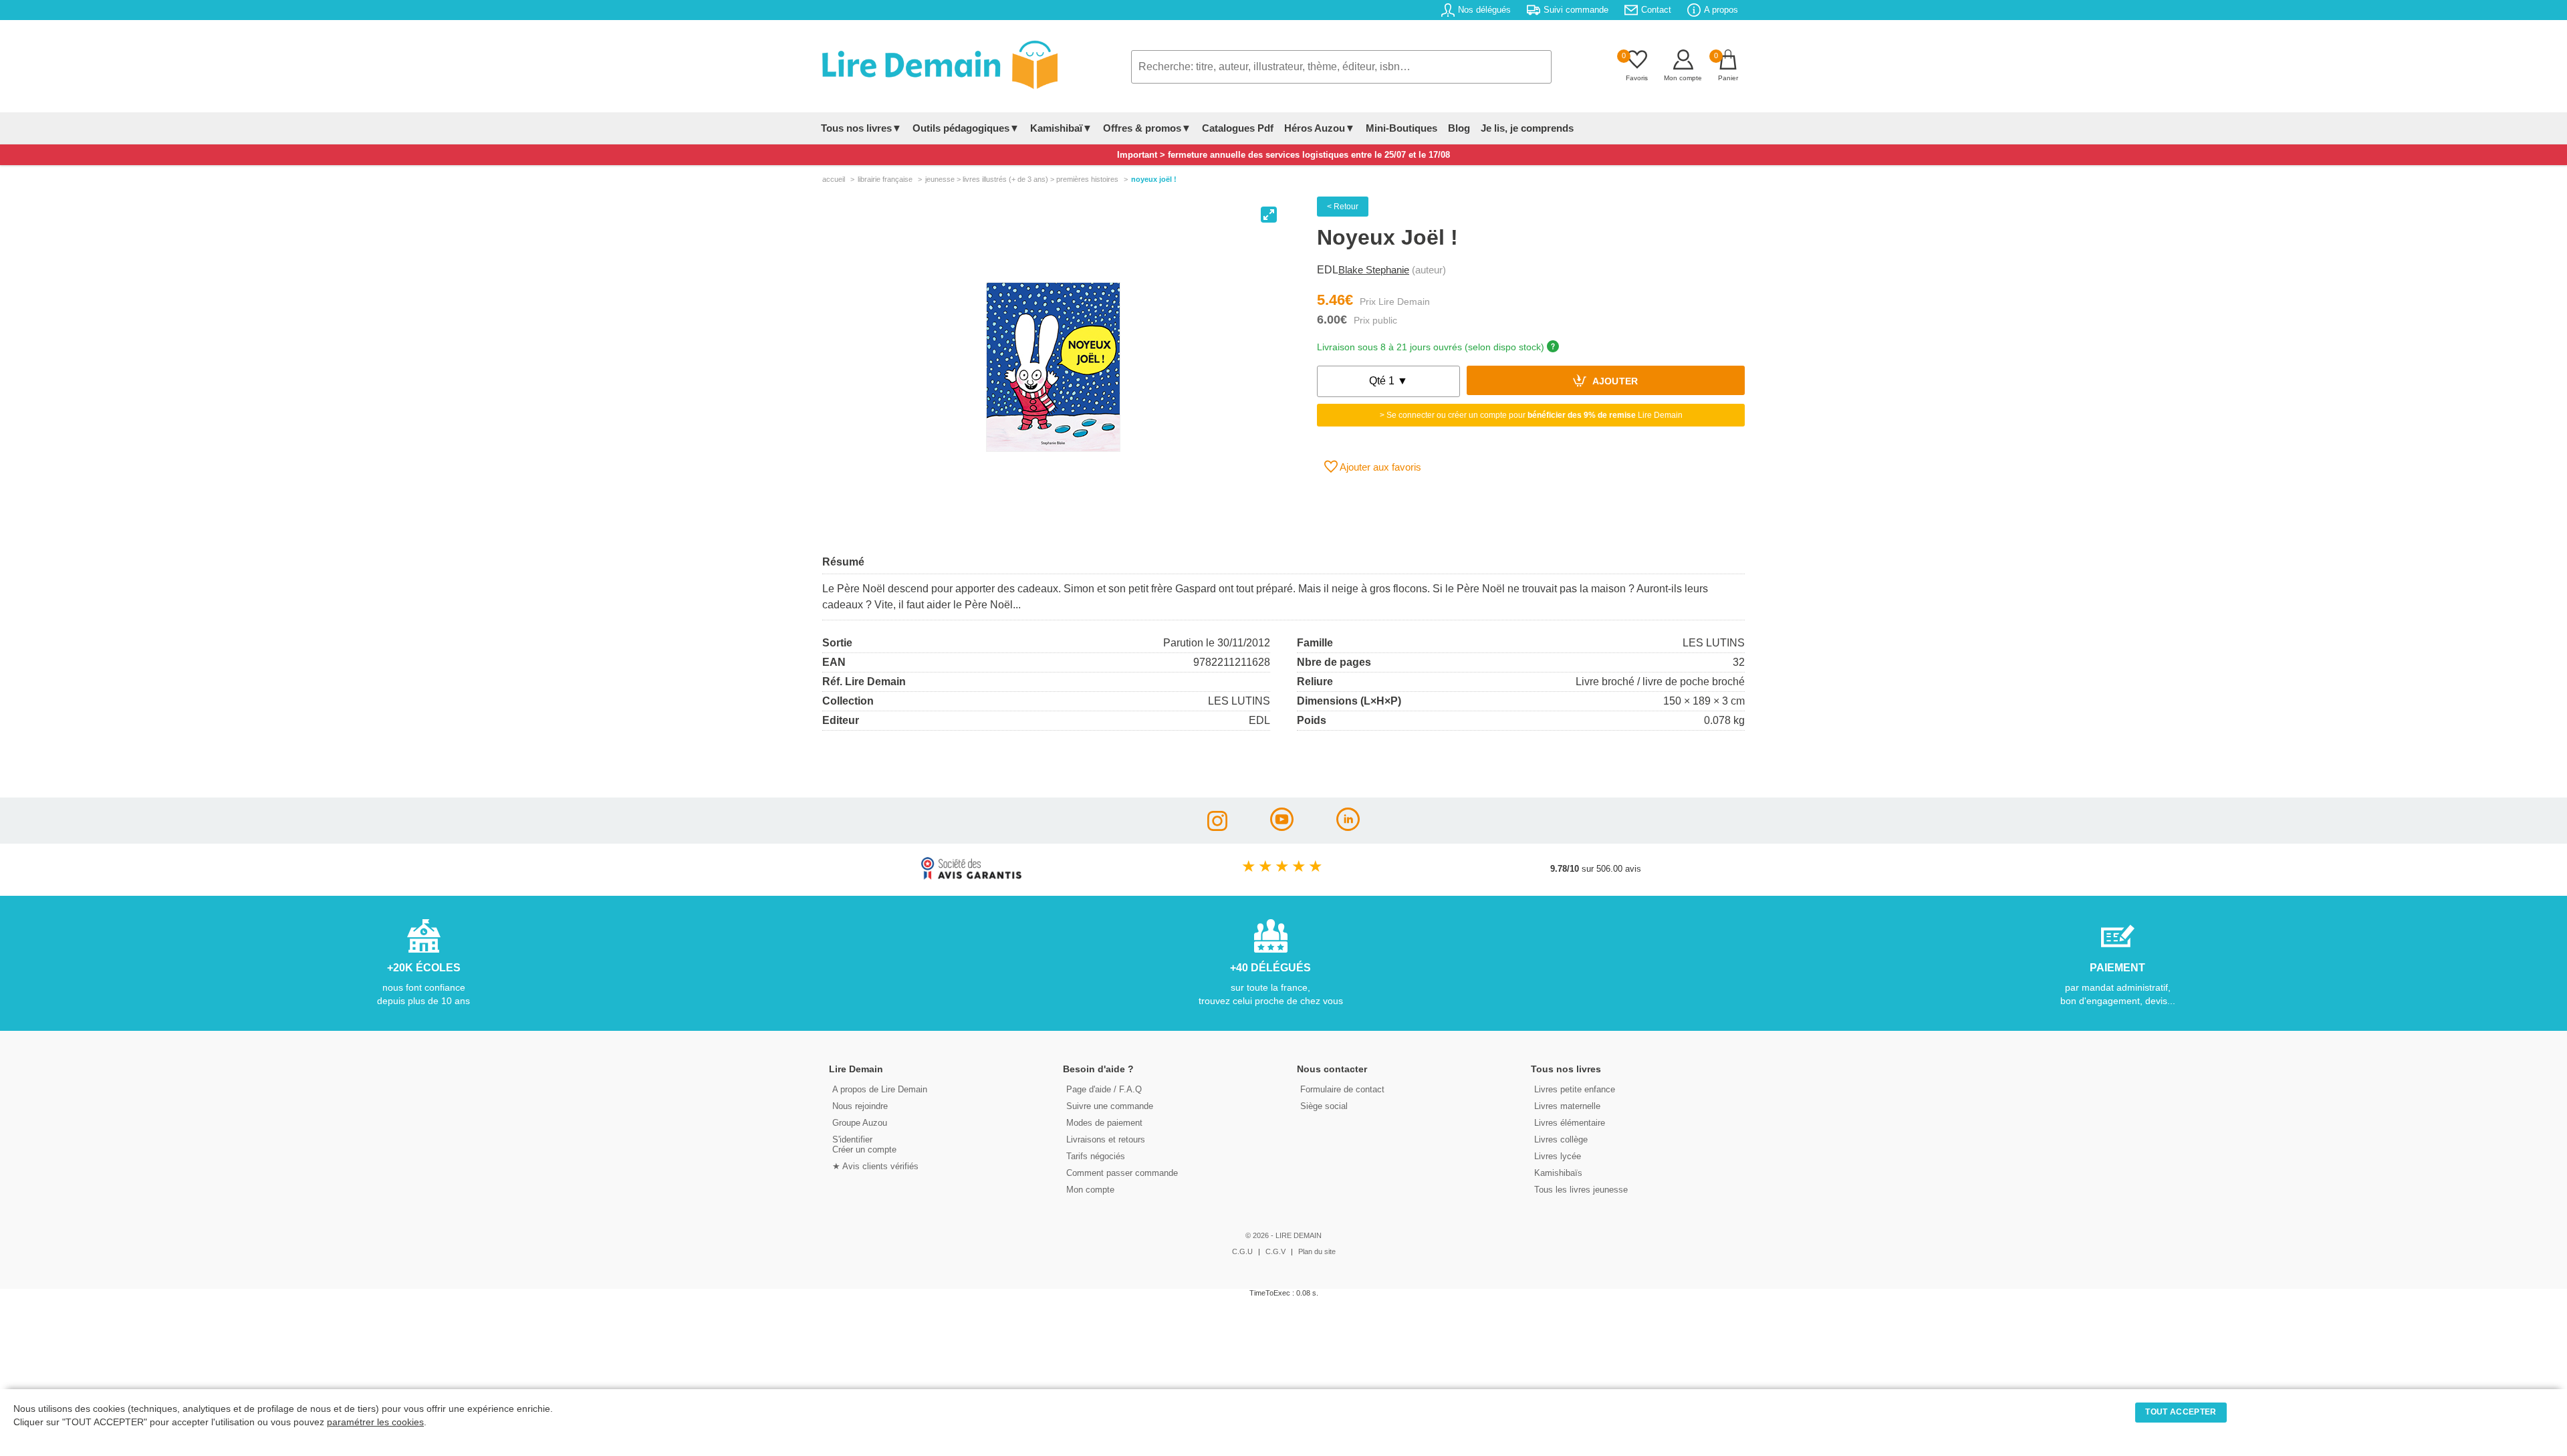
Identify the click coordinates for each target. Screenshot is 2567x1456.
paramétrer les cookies (375, 1422)
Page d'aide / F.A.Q (1104, 1089)
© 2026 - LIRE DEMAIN (1283, 1235)
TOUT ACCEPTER (2181, 1412)
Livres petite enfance (1575, 1089)
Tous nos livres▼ (861, 128)
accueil (834, 179)
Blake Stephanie (1374, 270)
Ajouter (1614, 382)
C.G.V (1275, 1251)
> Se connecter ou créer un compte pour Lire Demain (1531, 415)
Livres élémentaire (1570, 1123)
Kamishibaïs (1558, 1173)
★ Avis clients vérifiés (875, 1166)
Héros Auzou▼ (1320, 128)
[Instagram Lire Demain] (1217, 827)
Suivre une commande (1110, 1106)
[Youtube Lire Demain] (1282, 827)
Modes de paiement (1104, 1123)
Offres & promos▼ (1147, 128)
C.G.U (1242, 1251)
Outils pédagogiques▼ (966, 128)
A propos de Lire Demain (880, 1089)
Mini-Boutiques (1401, 128)
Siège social (1324, 1106)
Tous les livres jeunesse (1581, 1190)
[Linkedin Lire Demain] (1348, 827)
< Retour (1343, 207)
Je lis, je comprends (1527, 128)
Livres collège (1561, 1139)
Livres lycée (1558, 1156)
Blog (1459, 128)
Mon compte (1090, 1190)
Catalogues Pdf (1238, 128)
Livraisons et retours (1106, 1139)
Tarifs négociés (1096, 1156)
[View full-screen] (1269, 215)
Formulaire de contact (1342, 1089)
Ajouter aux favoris (1379, 467)
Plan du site (1317, 1251)
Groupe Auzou (860, 1123)
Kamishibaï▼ (1061, 128)
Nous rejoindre (860, 1106)
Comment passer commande (1122, 1173)
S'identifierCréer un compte (864, 1144)
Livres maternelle (1567, 1106)
